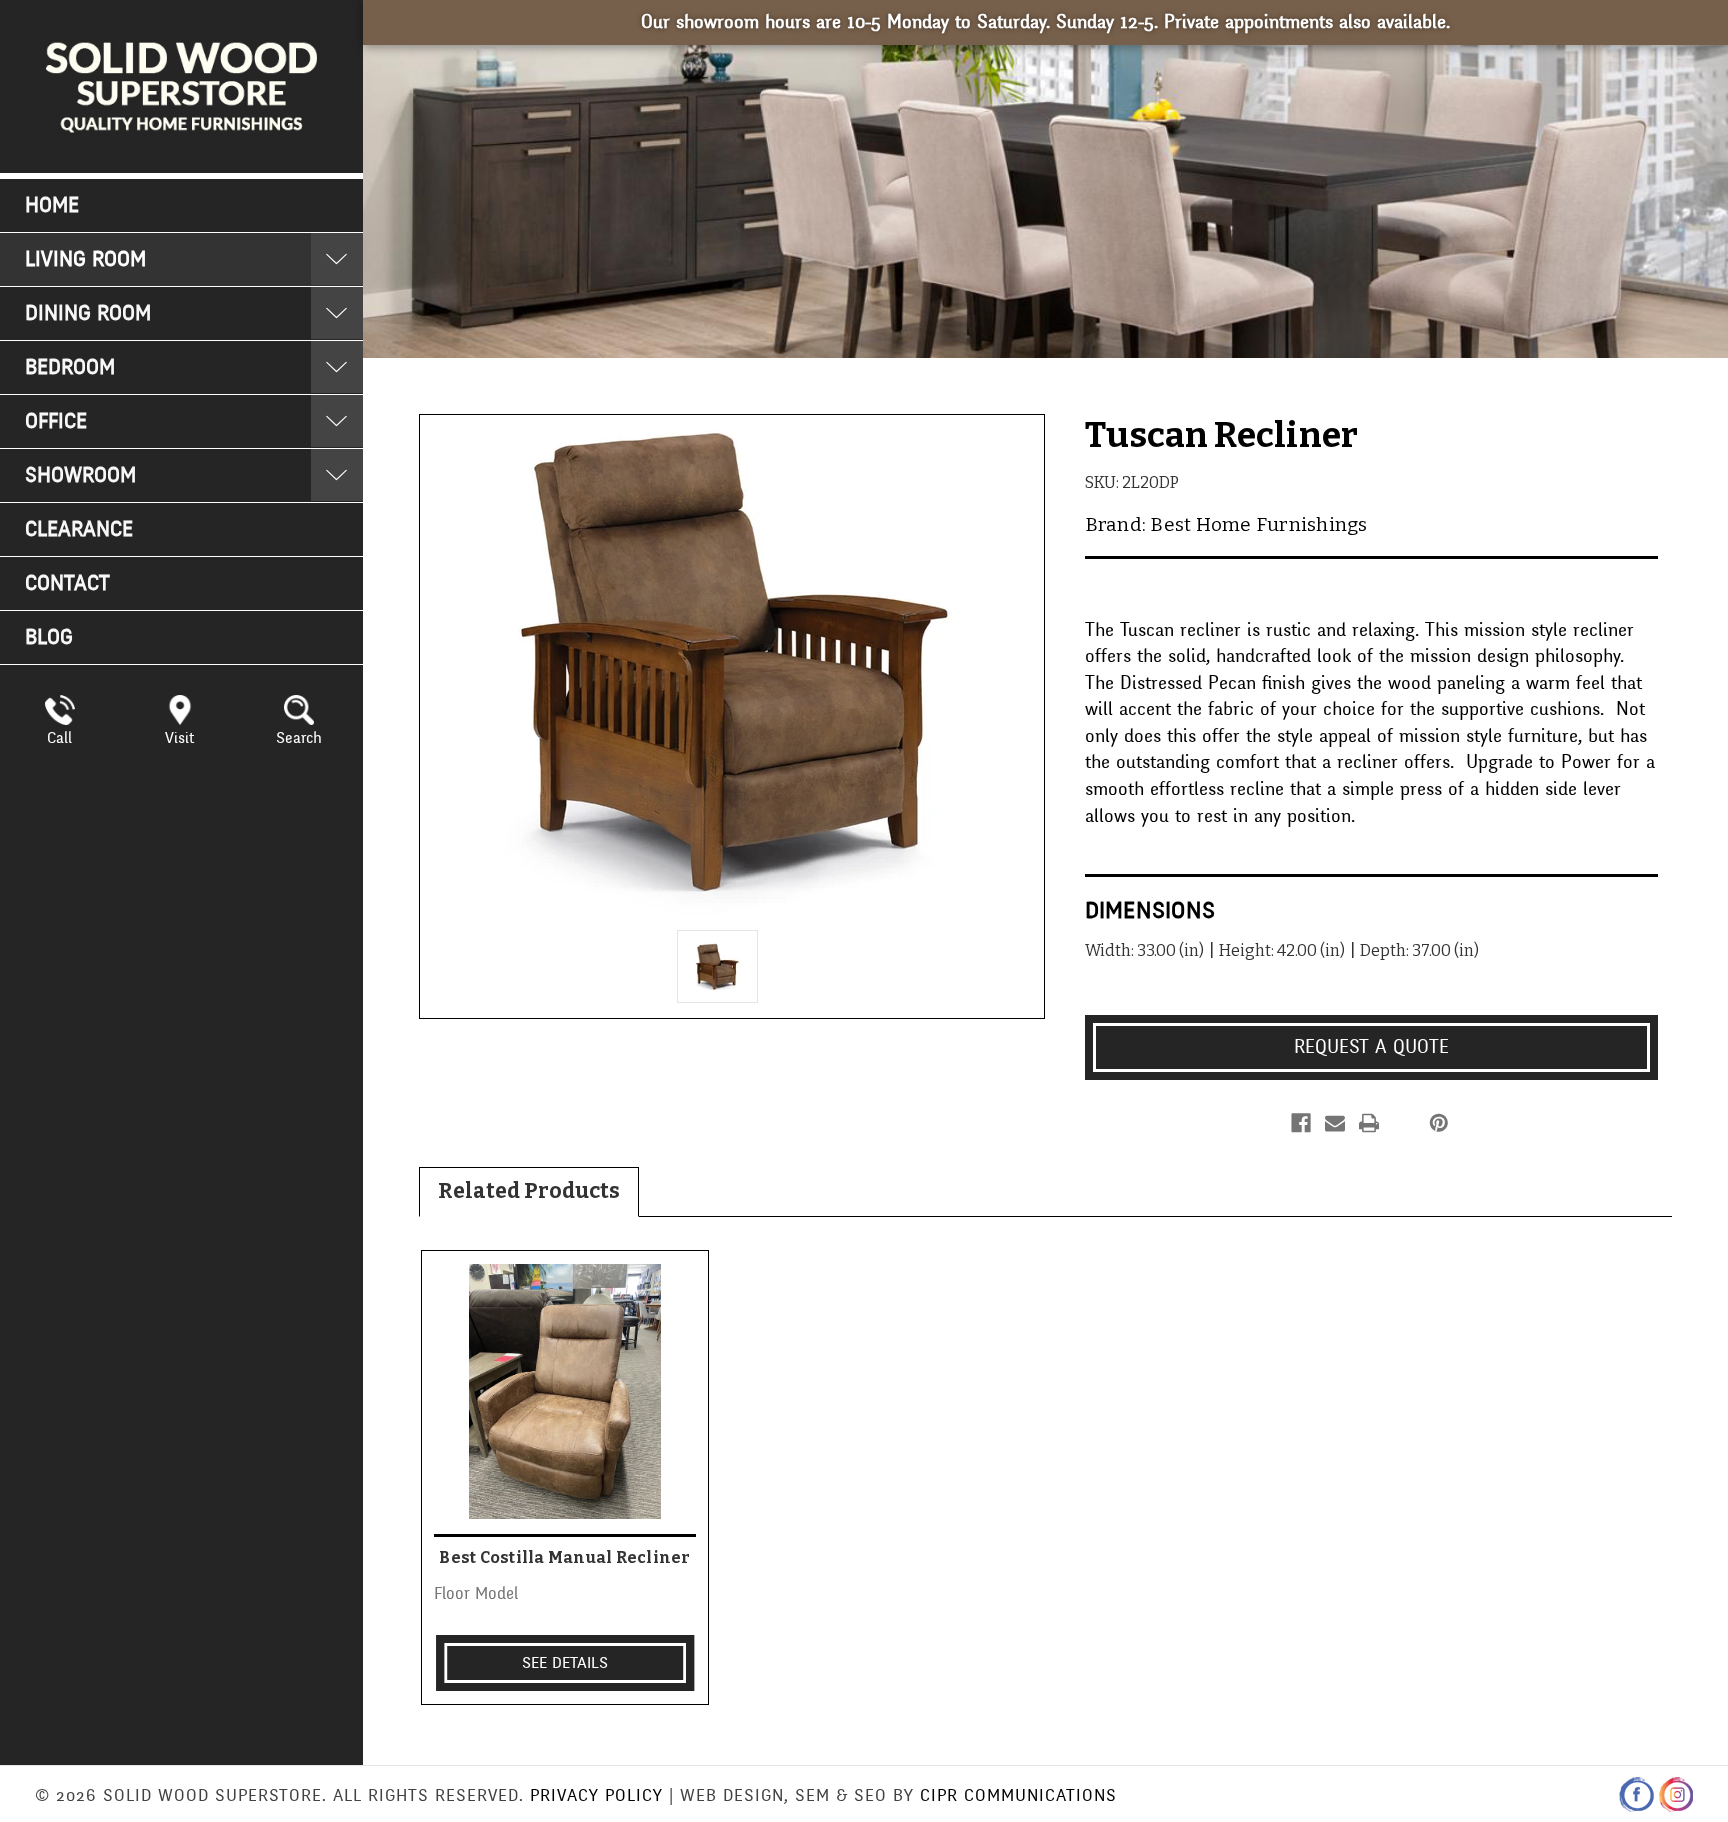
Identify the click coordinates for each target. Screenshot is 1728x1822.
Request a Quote (1371, 1047)
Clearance (79, 529)
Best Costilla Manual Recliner (564, 1557)
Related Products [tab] (529, 1191)
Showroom (80, 475)
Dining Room (88, 313)
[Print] (1369, 1123)
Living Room (85, 259)
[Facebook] (1301, 1123)
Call (59, 738)
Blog (49, 637)
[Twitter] (1403, 1123)
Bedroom (70, 367)
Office (56, 421)
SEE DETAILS (565, 1663)
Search (299, 738)
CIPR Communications (1018, 1795)
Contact (67, 583)
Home (52, 205)
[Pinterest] (1439, 1123)
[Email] (1335, 1123)
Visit (179, 738)
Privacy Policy (596, 1795)
